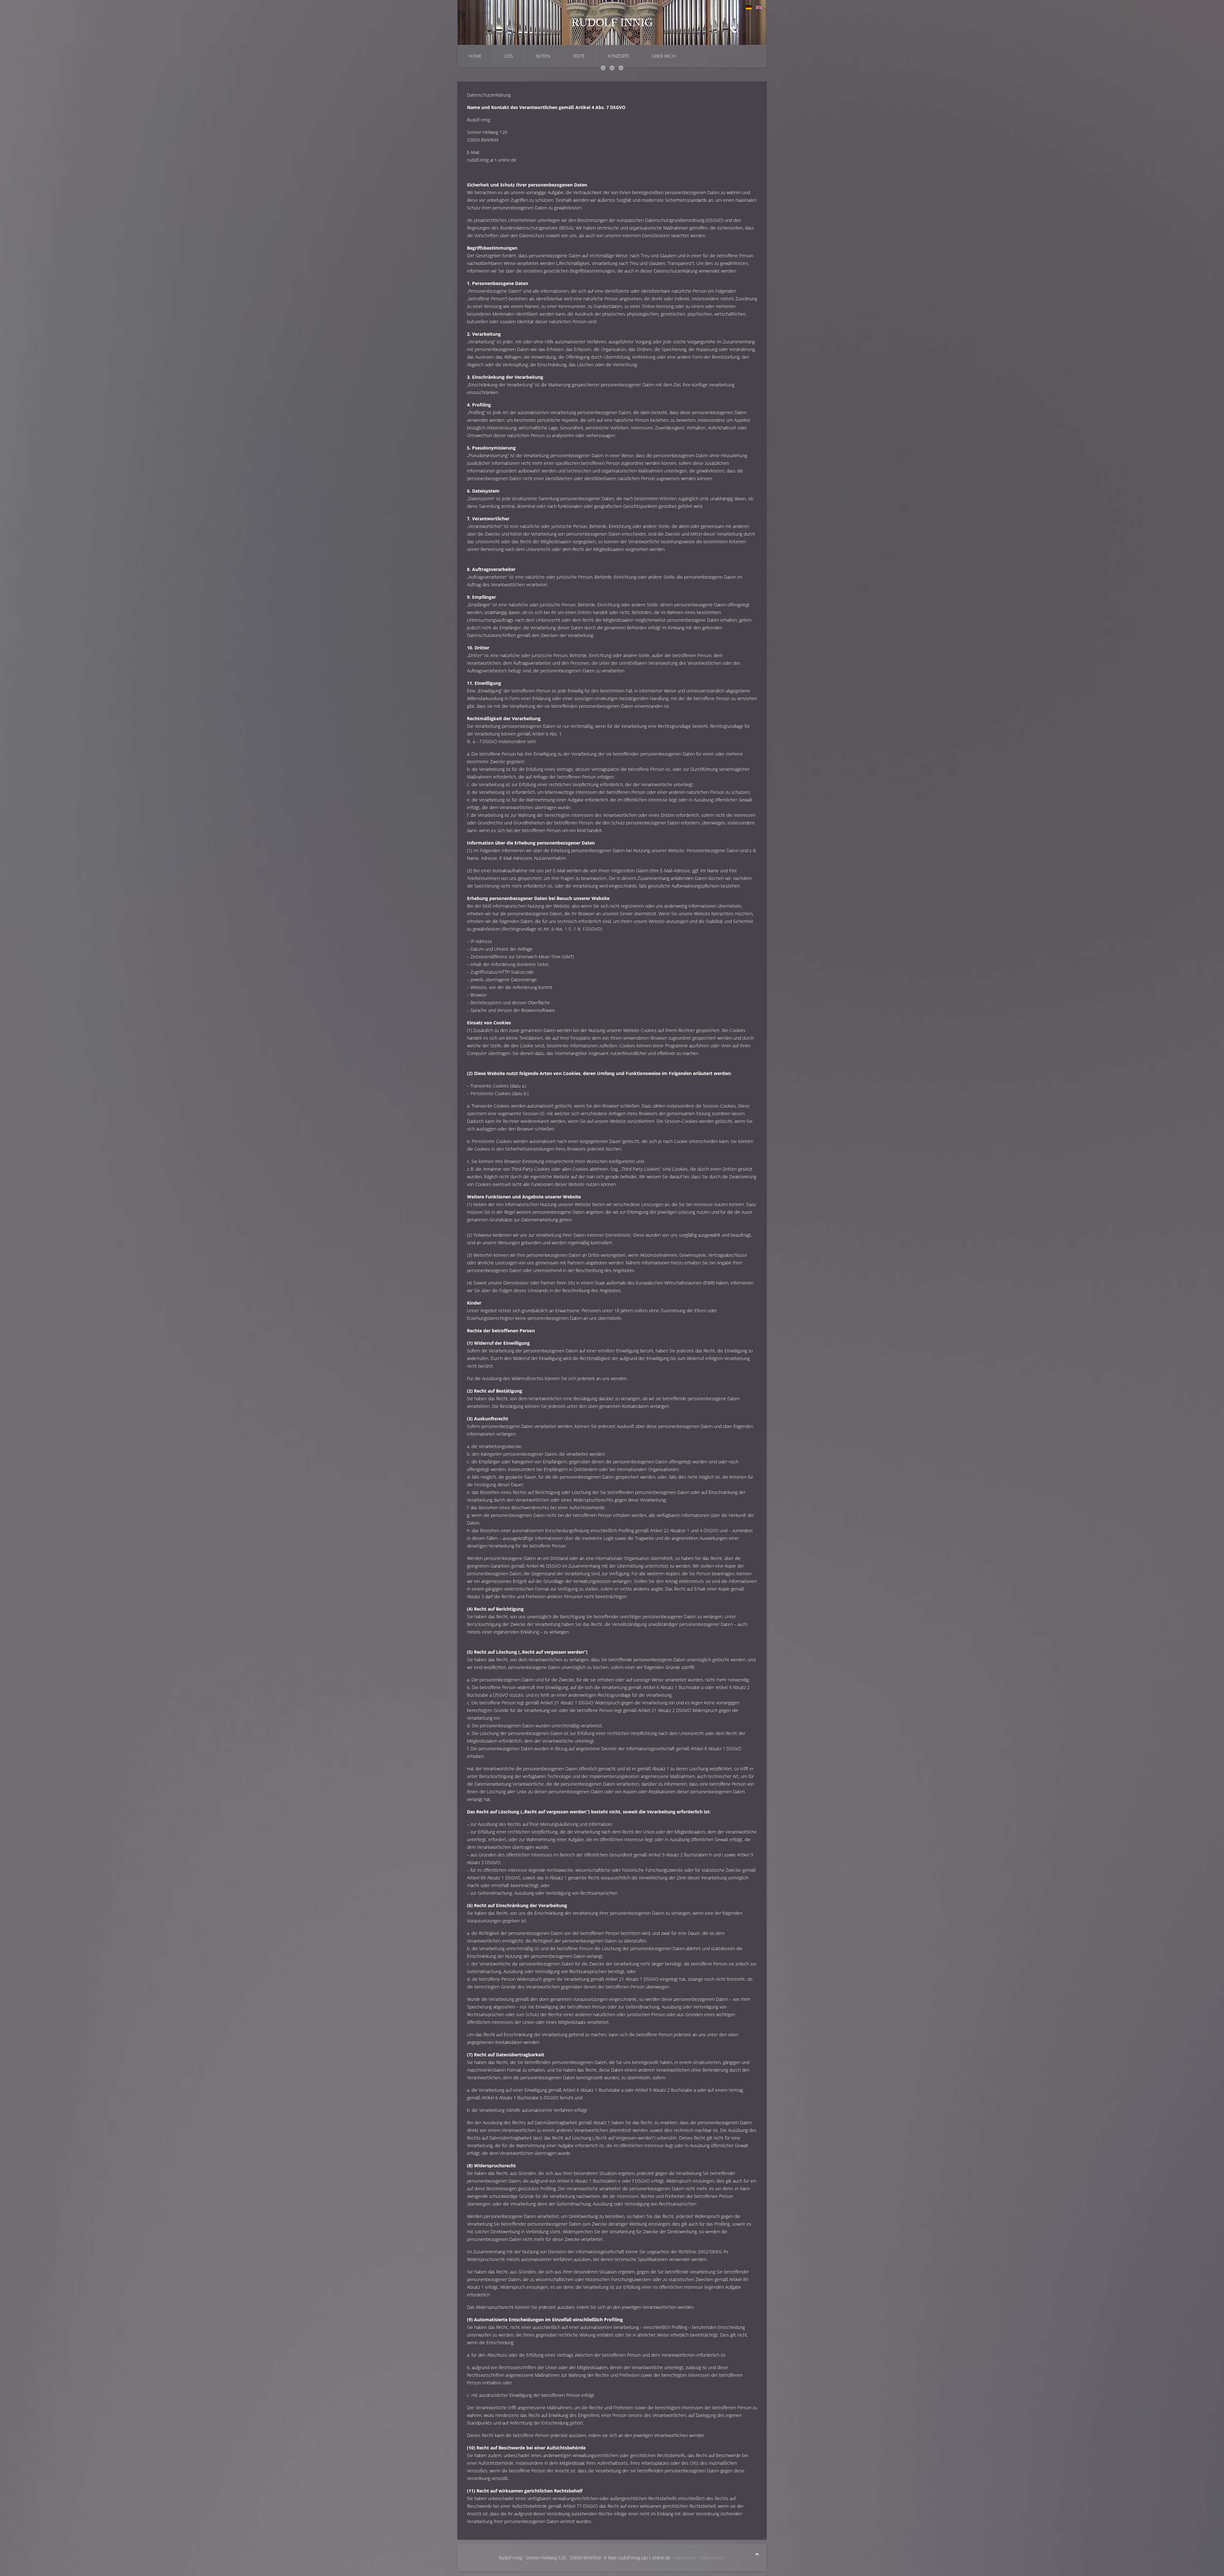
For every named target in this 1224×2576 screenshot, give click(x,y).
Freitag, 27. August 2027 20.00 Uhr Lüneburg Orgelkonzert (621, 68)
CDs (509, 56)
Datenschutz (713, 2558)
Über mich (664, 56)
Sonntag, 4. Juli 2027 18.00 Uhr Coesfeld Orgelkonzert (612, 68)
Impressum (685, 2558)
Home (475, 56)
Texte (579, 56)
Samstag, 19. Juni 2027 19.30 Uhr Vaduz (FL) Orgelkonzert (603, 68)
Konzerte (618, 56)
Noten (543, 56)
